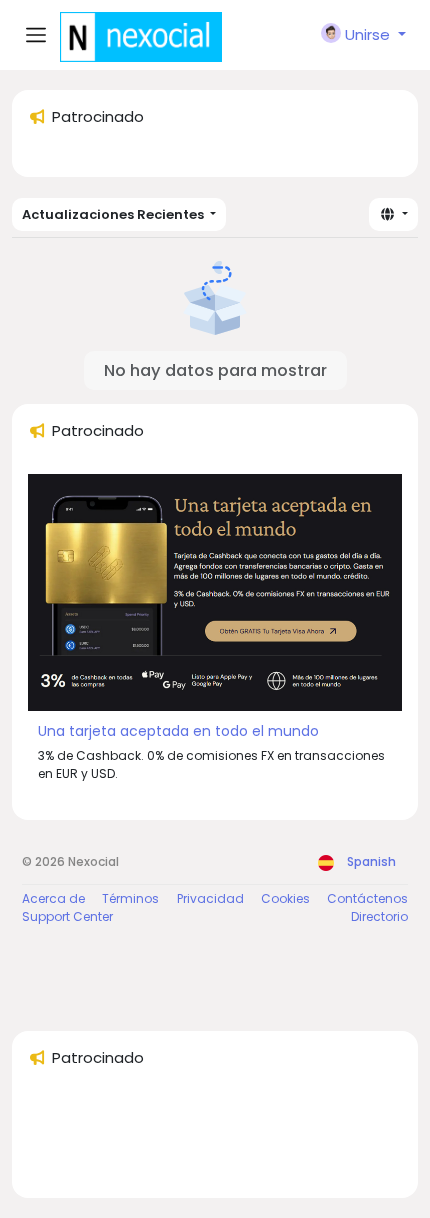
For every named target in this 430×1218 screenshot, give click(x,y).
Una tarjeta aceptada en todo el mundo (178, 731)
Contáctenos (367, 898)
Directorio (379, 916)
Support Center (67, 916)
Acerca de (53, 898)
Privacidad (210, 898)
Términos (130, 898)
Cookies (285, 898)
